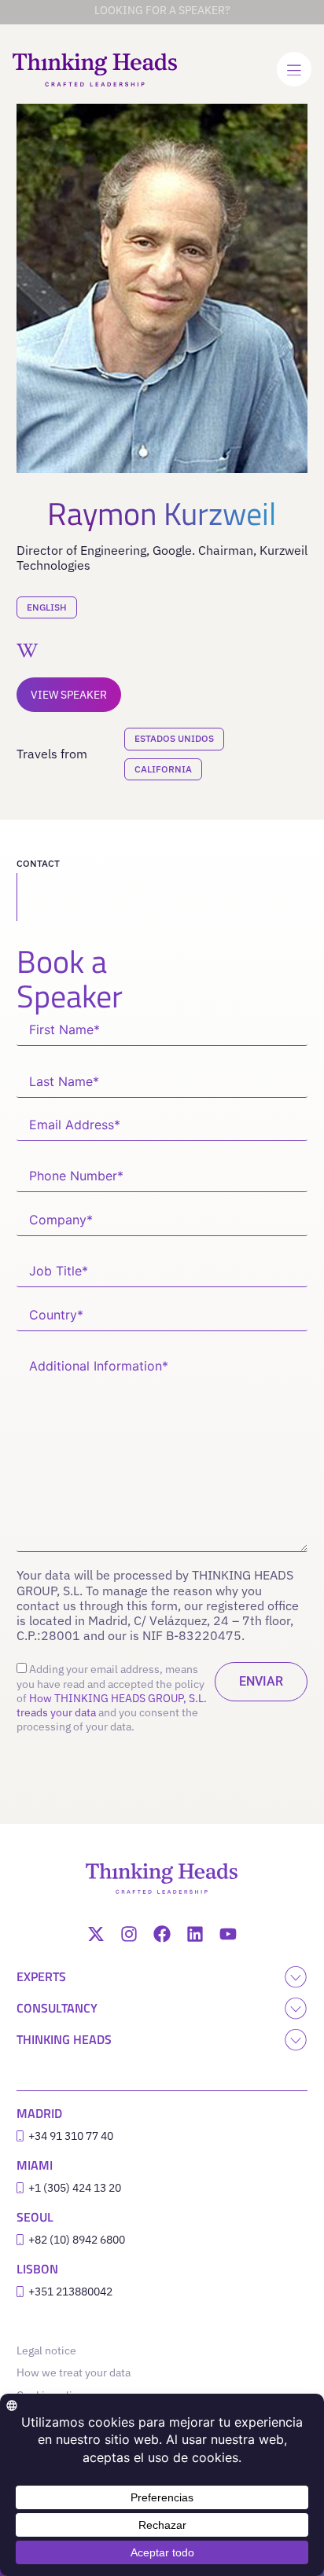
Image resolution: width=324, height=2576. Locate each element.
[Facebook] (162, 1934)
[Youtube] (228, 1934)
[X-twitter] (96, 1934)
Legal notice (50, 2350)
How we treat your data (74, 2372)
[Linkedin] (195, 1934)
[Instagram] (129, 1934)
